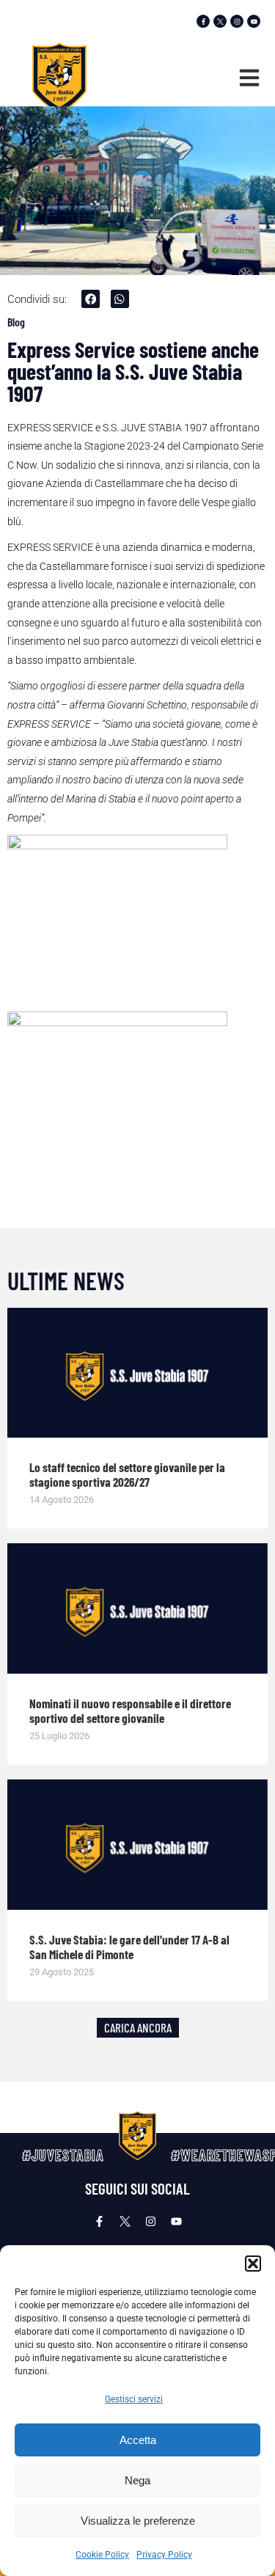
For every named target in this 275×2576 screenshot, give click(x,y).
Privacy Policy (164, 2555)
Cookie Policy (102, 2555)
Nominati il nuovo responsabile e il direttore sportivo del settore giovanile (130, 1710)
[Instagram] (237, 21)
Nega (137, 2480)
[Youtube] (254, 21)
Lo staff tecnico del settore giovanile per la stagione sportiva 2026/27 (127, 1474)
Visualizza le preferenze (138, 2521)
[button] (253, 2264)
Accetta (138, 2440)
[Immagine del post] (137, 1373)
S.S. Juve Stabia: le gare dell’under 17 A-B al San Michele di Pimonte (129, 1947)
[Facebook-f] (203, 21)
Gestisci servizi (134, 2399)
